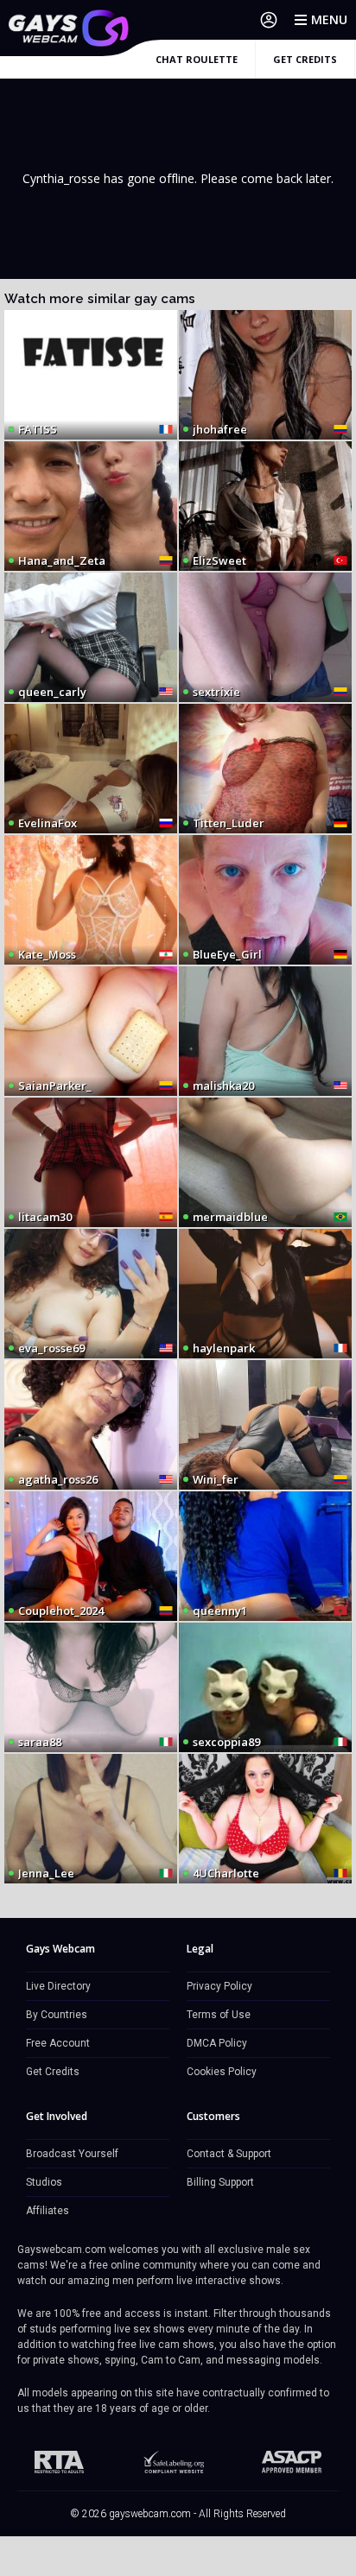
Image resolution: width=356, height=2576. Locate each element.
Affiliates (48, 2211)
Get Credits (53, 2072)
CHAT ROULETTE (197, 59)
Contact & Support (229, 2154)
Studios (44, 2182)
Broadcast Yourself (72, 2154)
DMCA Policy (217, 2043)
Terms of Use (219, 2015)
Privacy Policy (219, 1986)
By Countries (57, 2015)
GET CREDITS (305, 59)
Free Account (58, 2043)
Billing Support (220, 2182)
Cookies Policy (222, 2072)
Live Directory (58, 1986)
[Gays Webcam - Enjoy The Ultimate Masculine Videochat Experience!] (69, 28)
